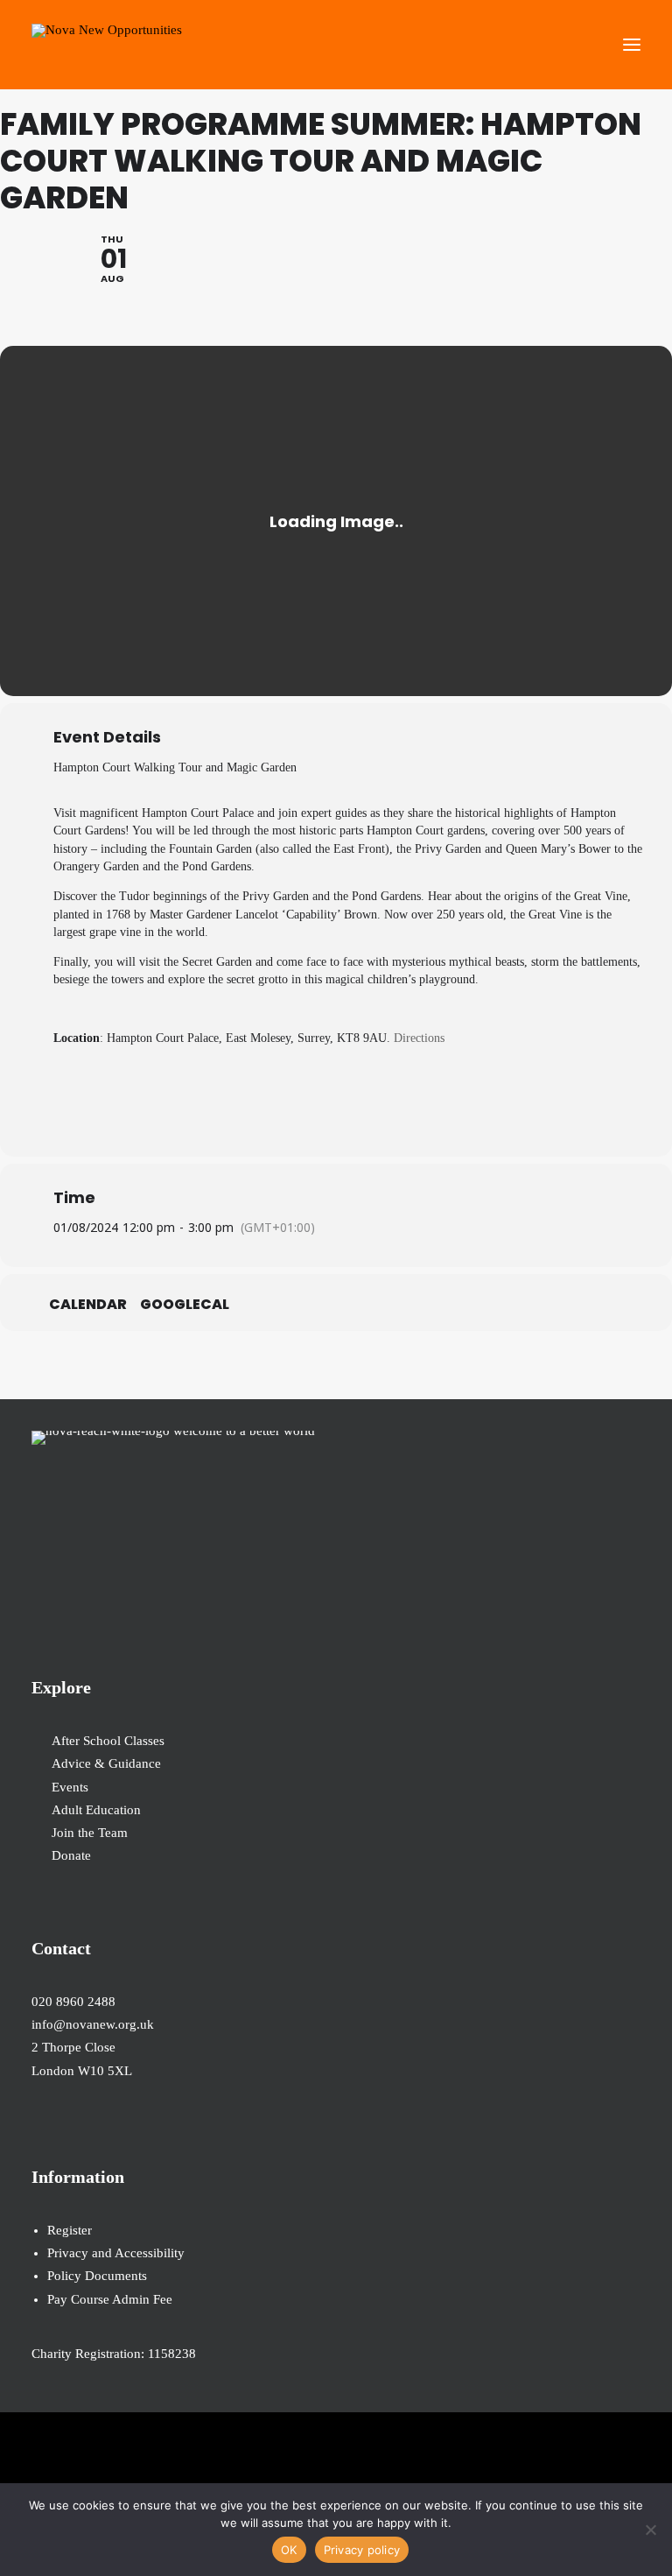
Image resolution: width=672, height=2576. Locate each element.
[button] (632, 45)
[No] (650, 2530)
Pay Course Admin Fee (110, 2299)
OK (289, 2550)
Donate (71, 1855)
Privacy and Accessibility (116, 2253)
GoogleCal (185, 1305)
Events (70, 1787)
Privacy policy (362, 2550)
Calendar (88, 1305)
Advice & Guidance (106, 1763)
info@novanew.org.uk (93, 2024)
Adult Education (96, 1810)
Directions (419, 1038)
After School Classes (108, 1741)
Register (70, 2230)
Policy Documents (97, 2276)
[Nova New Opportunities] (107, 45)
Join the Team (90, 1833)
